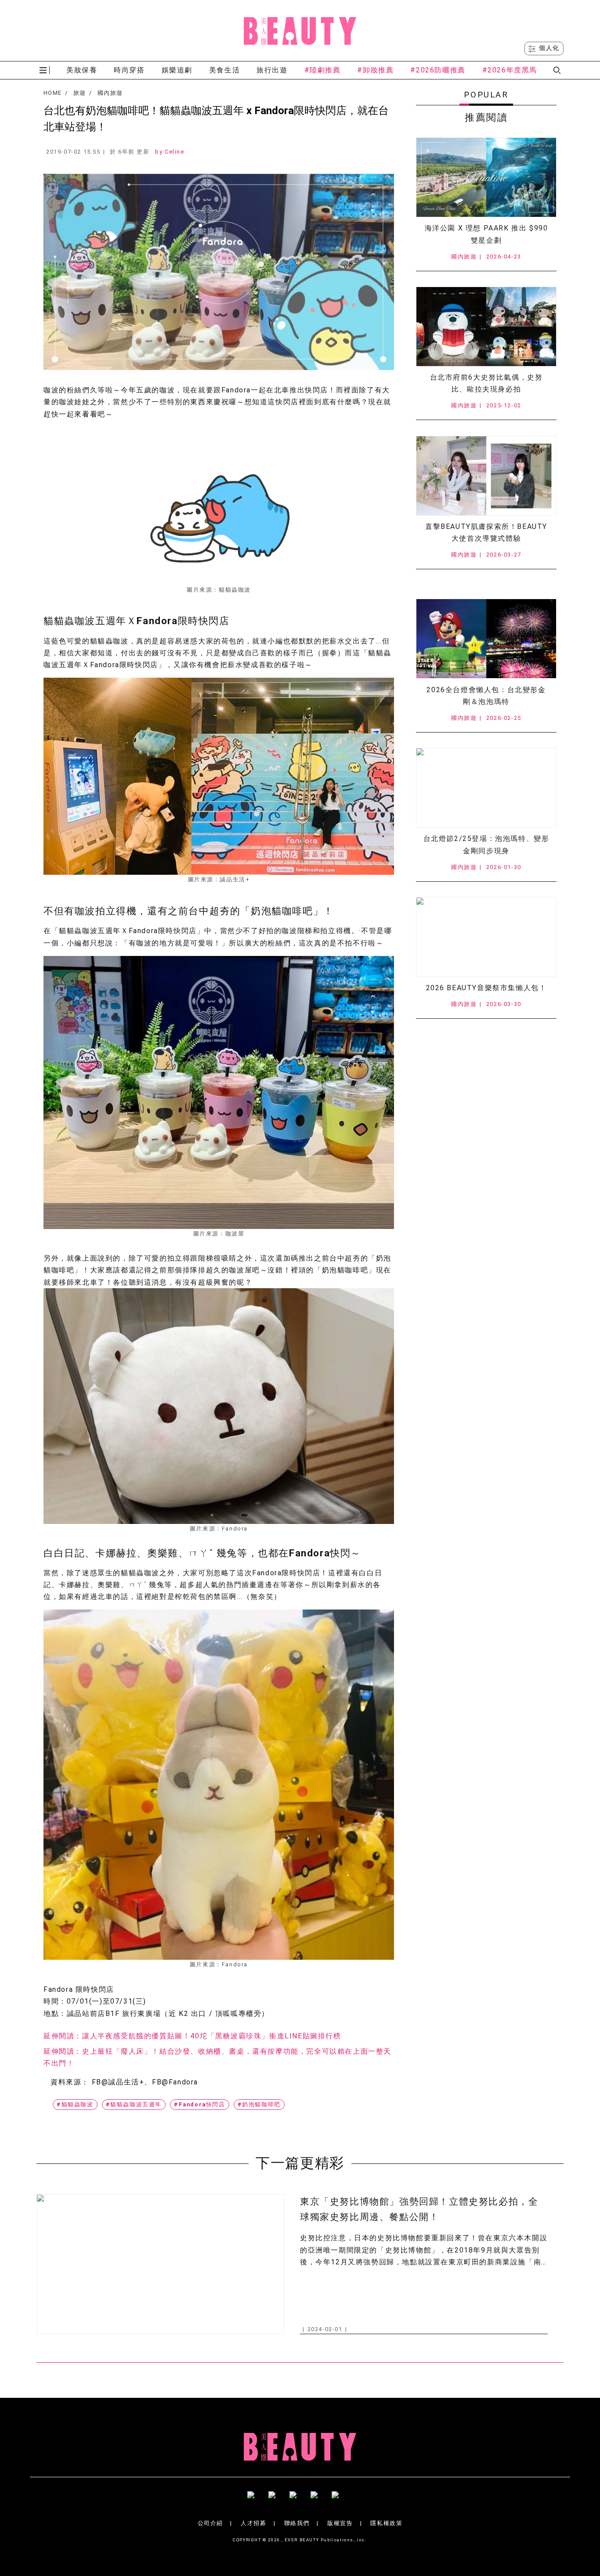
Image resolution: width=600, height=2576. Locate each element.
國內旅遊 (110, 93)
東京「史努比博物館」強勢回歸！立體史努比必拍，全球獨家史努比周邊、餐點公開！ (419, 2209)
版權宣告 (340, 2523)
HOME (52, 93)
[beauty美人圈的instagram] (300, 2498)
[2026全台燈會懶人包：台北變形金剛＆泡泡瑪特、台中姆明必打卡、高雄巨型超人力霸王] (486, 639)
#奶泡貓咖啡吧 (259, 2104)
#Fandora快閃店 (200, 2104)
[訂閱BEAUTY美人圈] (342, 2498)
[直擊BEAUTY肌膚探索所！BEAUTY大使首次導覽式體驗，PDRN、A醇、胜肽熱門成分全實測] (486, 476)
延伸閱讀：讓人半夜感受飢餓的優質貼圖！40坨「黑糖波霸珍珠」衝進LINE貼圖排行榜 (192, 2036)
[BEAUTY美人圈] (300, 31)
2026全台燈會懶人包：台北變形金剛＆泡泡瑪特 (486, 696)
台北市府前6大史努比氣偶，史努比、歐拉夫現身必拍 (486, 383)
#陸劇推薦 (323, 70)
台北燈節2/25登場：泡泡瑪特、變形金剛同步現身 (486, 844)
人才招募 (253, 2523)
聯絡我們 (297, 2523)
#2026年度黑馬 (510, 70)
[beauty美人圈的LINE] (321, 2498)
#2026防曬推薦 (438, 70)
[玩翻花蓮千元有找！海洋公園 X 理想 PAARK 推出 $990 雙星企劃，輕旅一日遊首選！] (486, 177)
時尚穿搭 (129, 70)
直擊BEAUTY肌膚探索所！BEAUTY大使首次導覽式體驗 (486, 532)
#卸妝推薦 (375, 70)
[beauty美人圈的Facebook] (258, 2498)
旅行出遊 (272, 70)
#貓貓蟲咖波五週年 (134, 2104)
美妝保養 (82, 70)
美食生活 (224, 70)
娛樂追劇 (177, 70)
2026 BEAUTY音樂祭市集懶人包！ (486, 988)
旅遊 (80, 93)
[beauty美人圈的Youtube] (279, 2498)
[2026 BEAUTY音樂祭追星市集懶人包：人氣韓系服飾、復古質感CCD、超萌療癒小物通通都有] (486, 937)
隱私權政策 (386, 2523)
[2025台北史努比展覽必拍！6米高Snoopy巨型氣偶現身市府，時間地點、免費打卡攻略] (486, 327)
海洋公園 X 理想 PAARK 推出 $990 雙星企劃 (486, 234)
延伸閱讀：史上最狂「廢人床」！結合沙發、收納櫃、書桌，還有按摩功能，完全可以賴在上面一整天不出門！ (217, 2057)
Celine (175, 152)
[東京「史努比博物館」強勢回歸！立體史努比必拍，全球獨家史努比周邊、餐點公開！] (160, 2264)
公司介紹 (210, 2523)
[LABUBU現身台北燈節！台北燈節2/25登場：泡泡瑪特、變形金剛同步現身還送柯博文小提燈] (486, 788)
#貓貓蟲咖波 (75, 2104)
